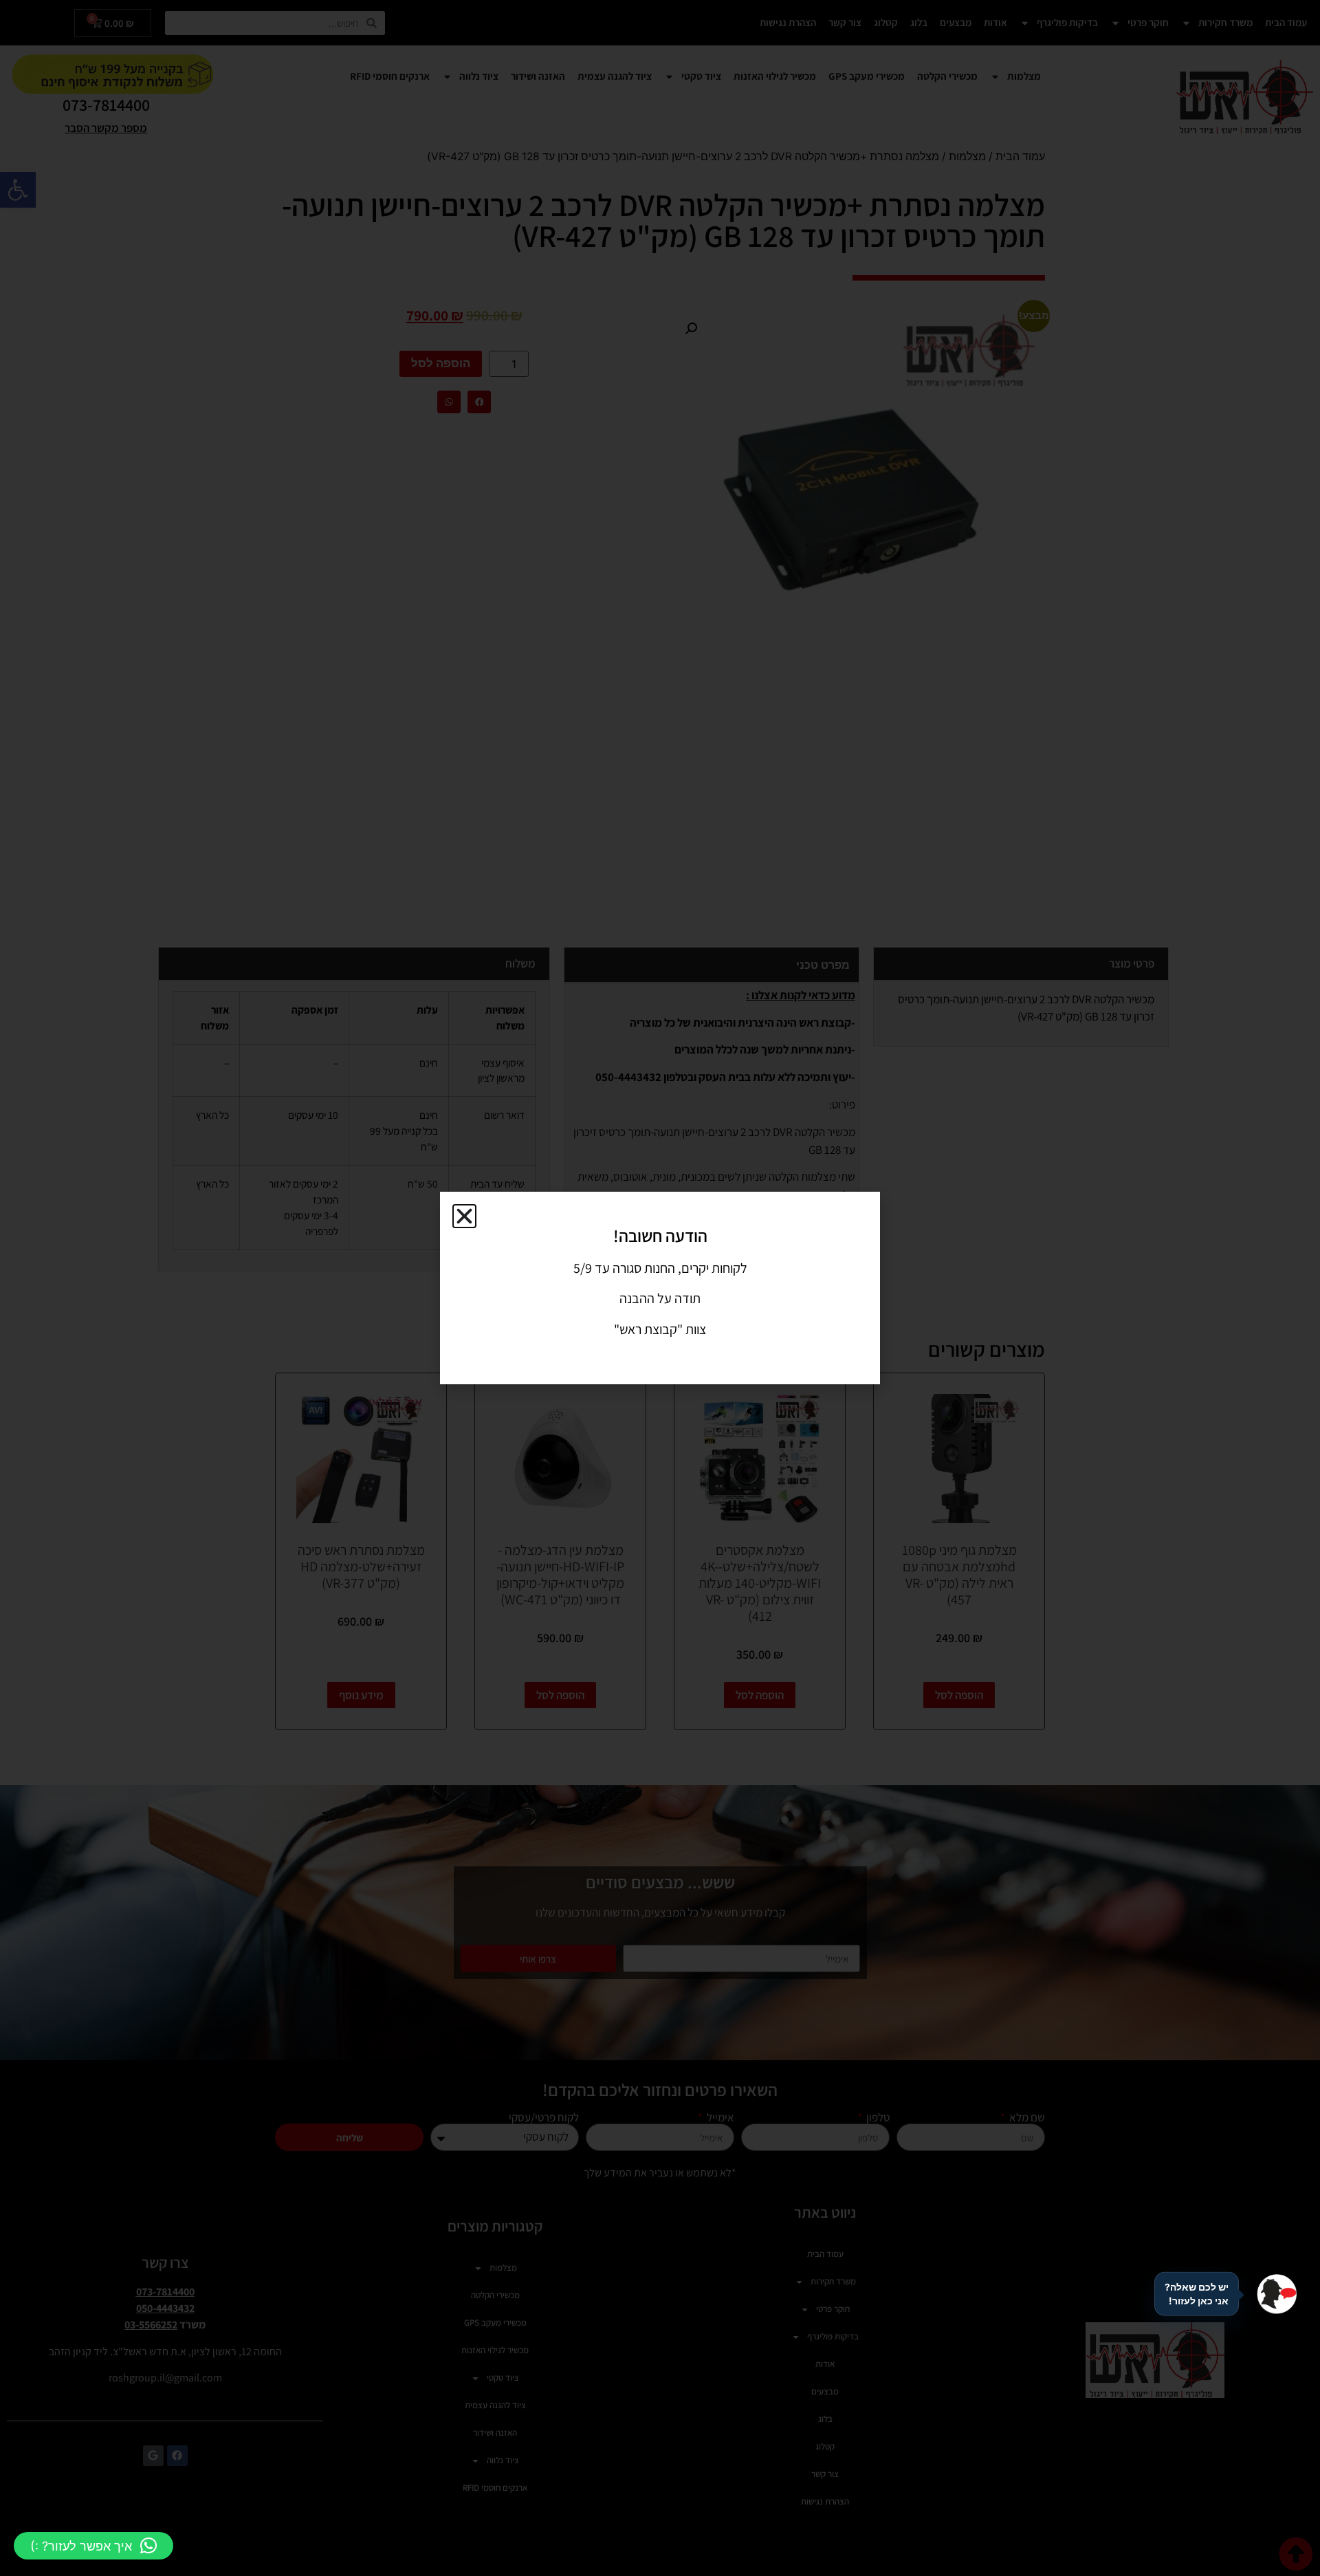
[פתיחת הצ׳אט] (1277, 2294)
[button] (93, 2546)
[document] (660, 1288)
